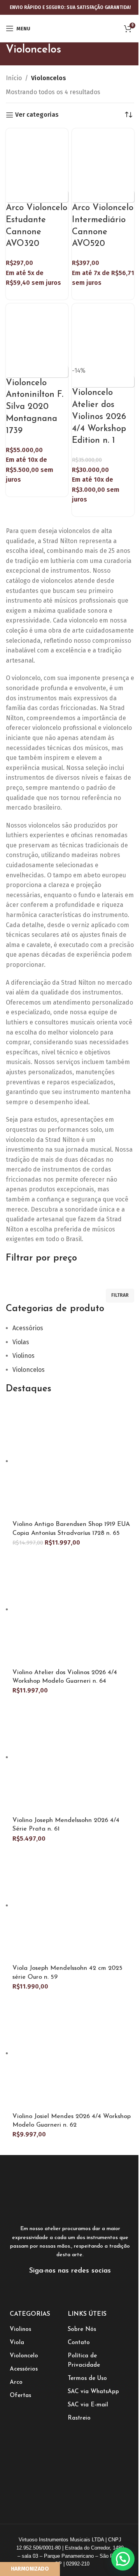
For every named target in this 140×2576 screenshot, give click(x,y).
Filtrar (120, 1295)
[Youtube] (89, 2291)
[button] (123, 2559)
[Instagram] (70, 2291)
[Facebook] (51, 2291)
